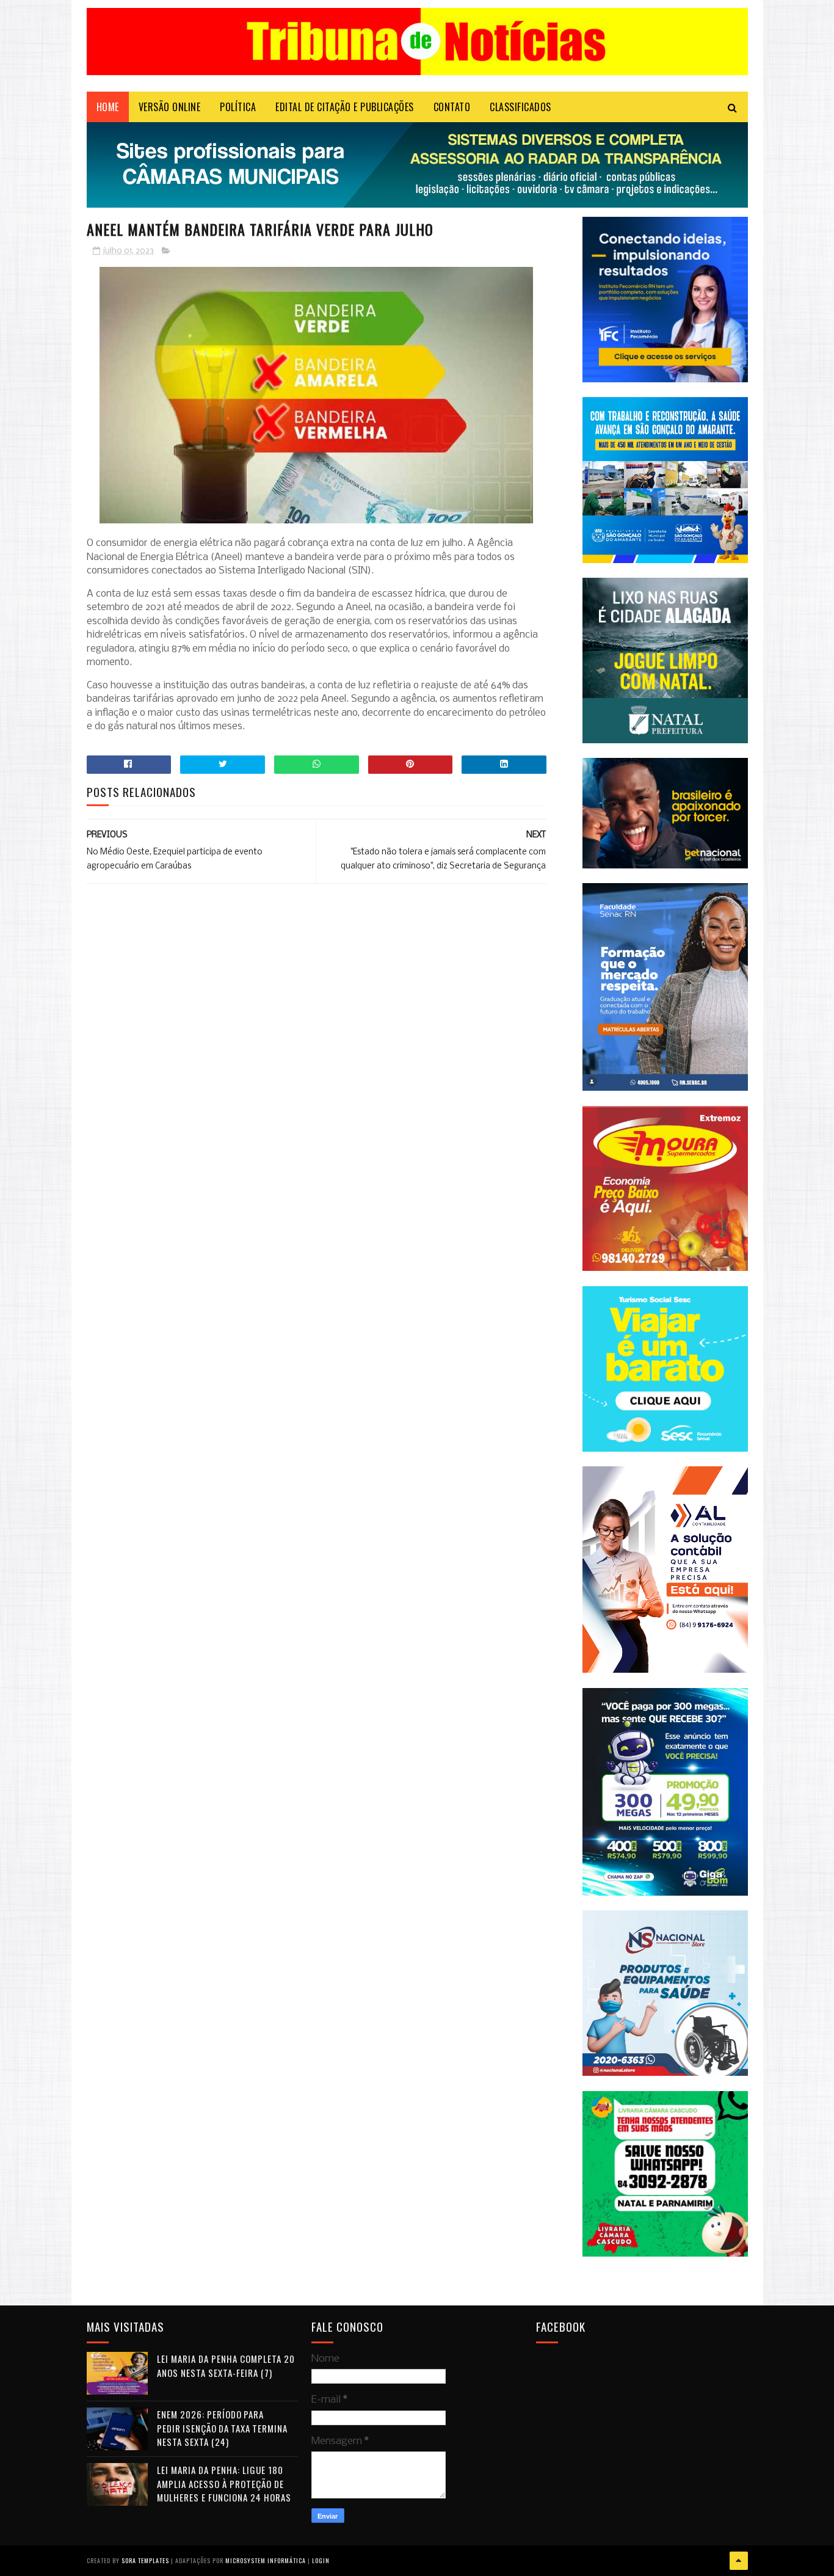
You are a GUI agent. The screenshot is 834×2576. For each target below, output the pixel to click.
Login (321, 2560)
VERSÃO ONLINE (170, 107)
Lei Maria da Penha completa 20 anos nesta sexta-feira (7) (226, 2366)
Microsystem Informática (266, 2560)
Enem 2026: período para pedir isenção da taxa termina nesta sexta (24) (222, 2428)
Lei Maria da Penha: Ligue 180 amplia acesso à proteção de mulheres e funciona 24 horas (224, 2483)
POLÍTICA (238, 107)
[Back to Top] (739, 2561)
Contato (452, 107)
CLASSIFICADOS (520, 107)
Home (108, 107)
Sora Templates (145, 2560)
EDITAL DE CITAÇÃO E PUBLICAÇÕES (345, 107)
